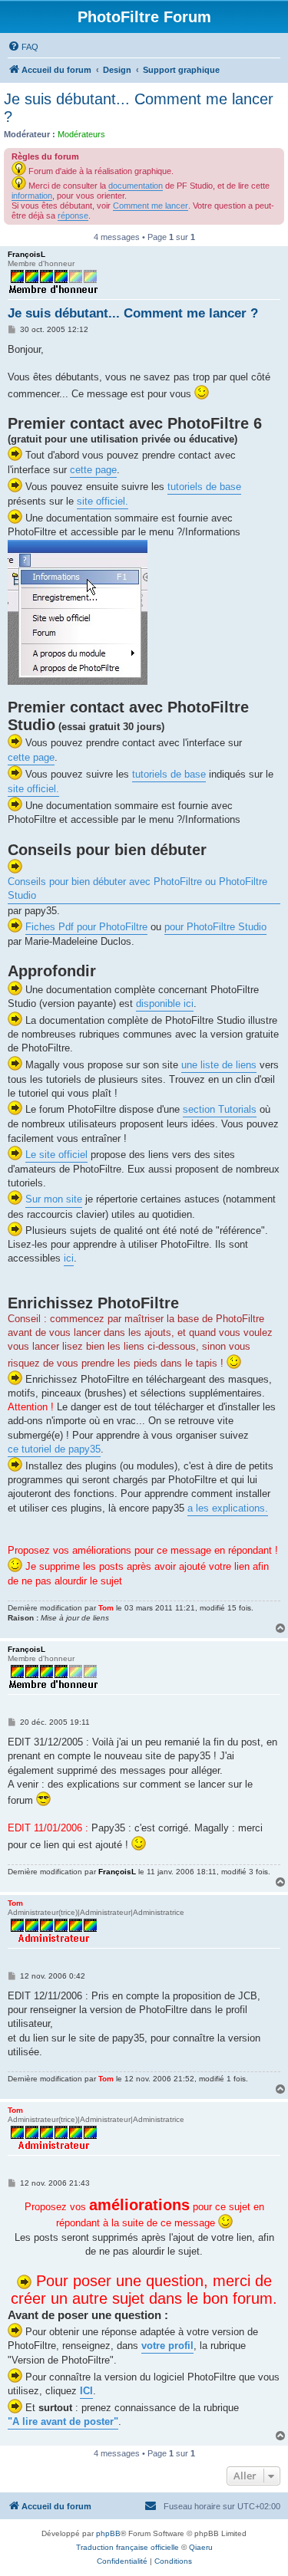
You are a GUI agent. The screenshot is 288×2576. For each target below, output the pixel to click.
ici (69, 1258)
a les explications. (228, 1508)
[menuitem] (23, 47)
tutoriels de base (204, 487)
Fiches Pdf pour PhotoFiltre (86, 927)
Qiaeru (201, 2547)
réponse (73, 215)
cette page (93, 470)
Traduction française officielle (127, 2547)
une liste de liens (219, 1065)
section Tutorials (220, 1109)
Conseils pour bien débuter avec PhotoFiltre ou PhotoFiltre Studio (137, 888)
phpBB (108, 2533)
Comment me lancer (151, 206)
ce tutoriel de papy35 (54, 1449)
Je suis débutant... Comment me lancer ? (139, 108)
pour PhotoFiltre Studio (215, 927)
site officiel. (103, 501)
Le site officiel (56, 1155)
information (32, 196)
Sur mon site (54, 1199)
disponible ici (165, 1003)
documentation (136, 186)
